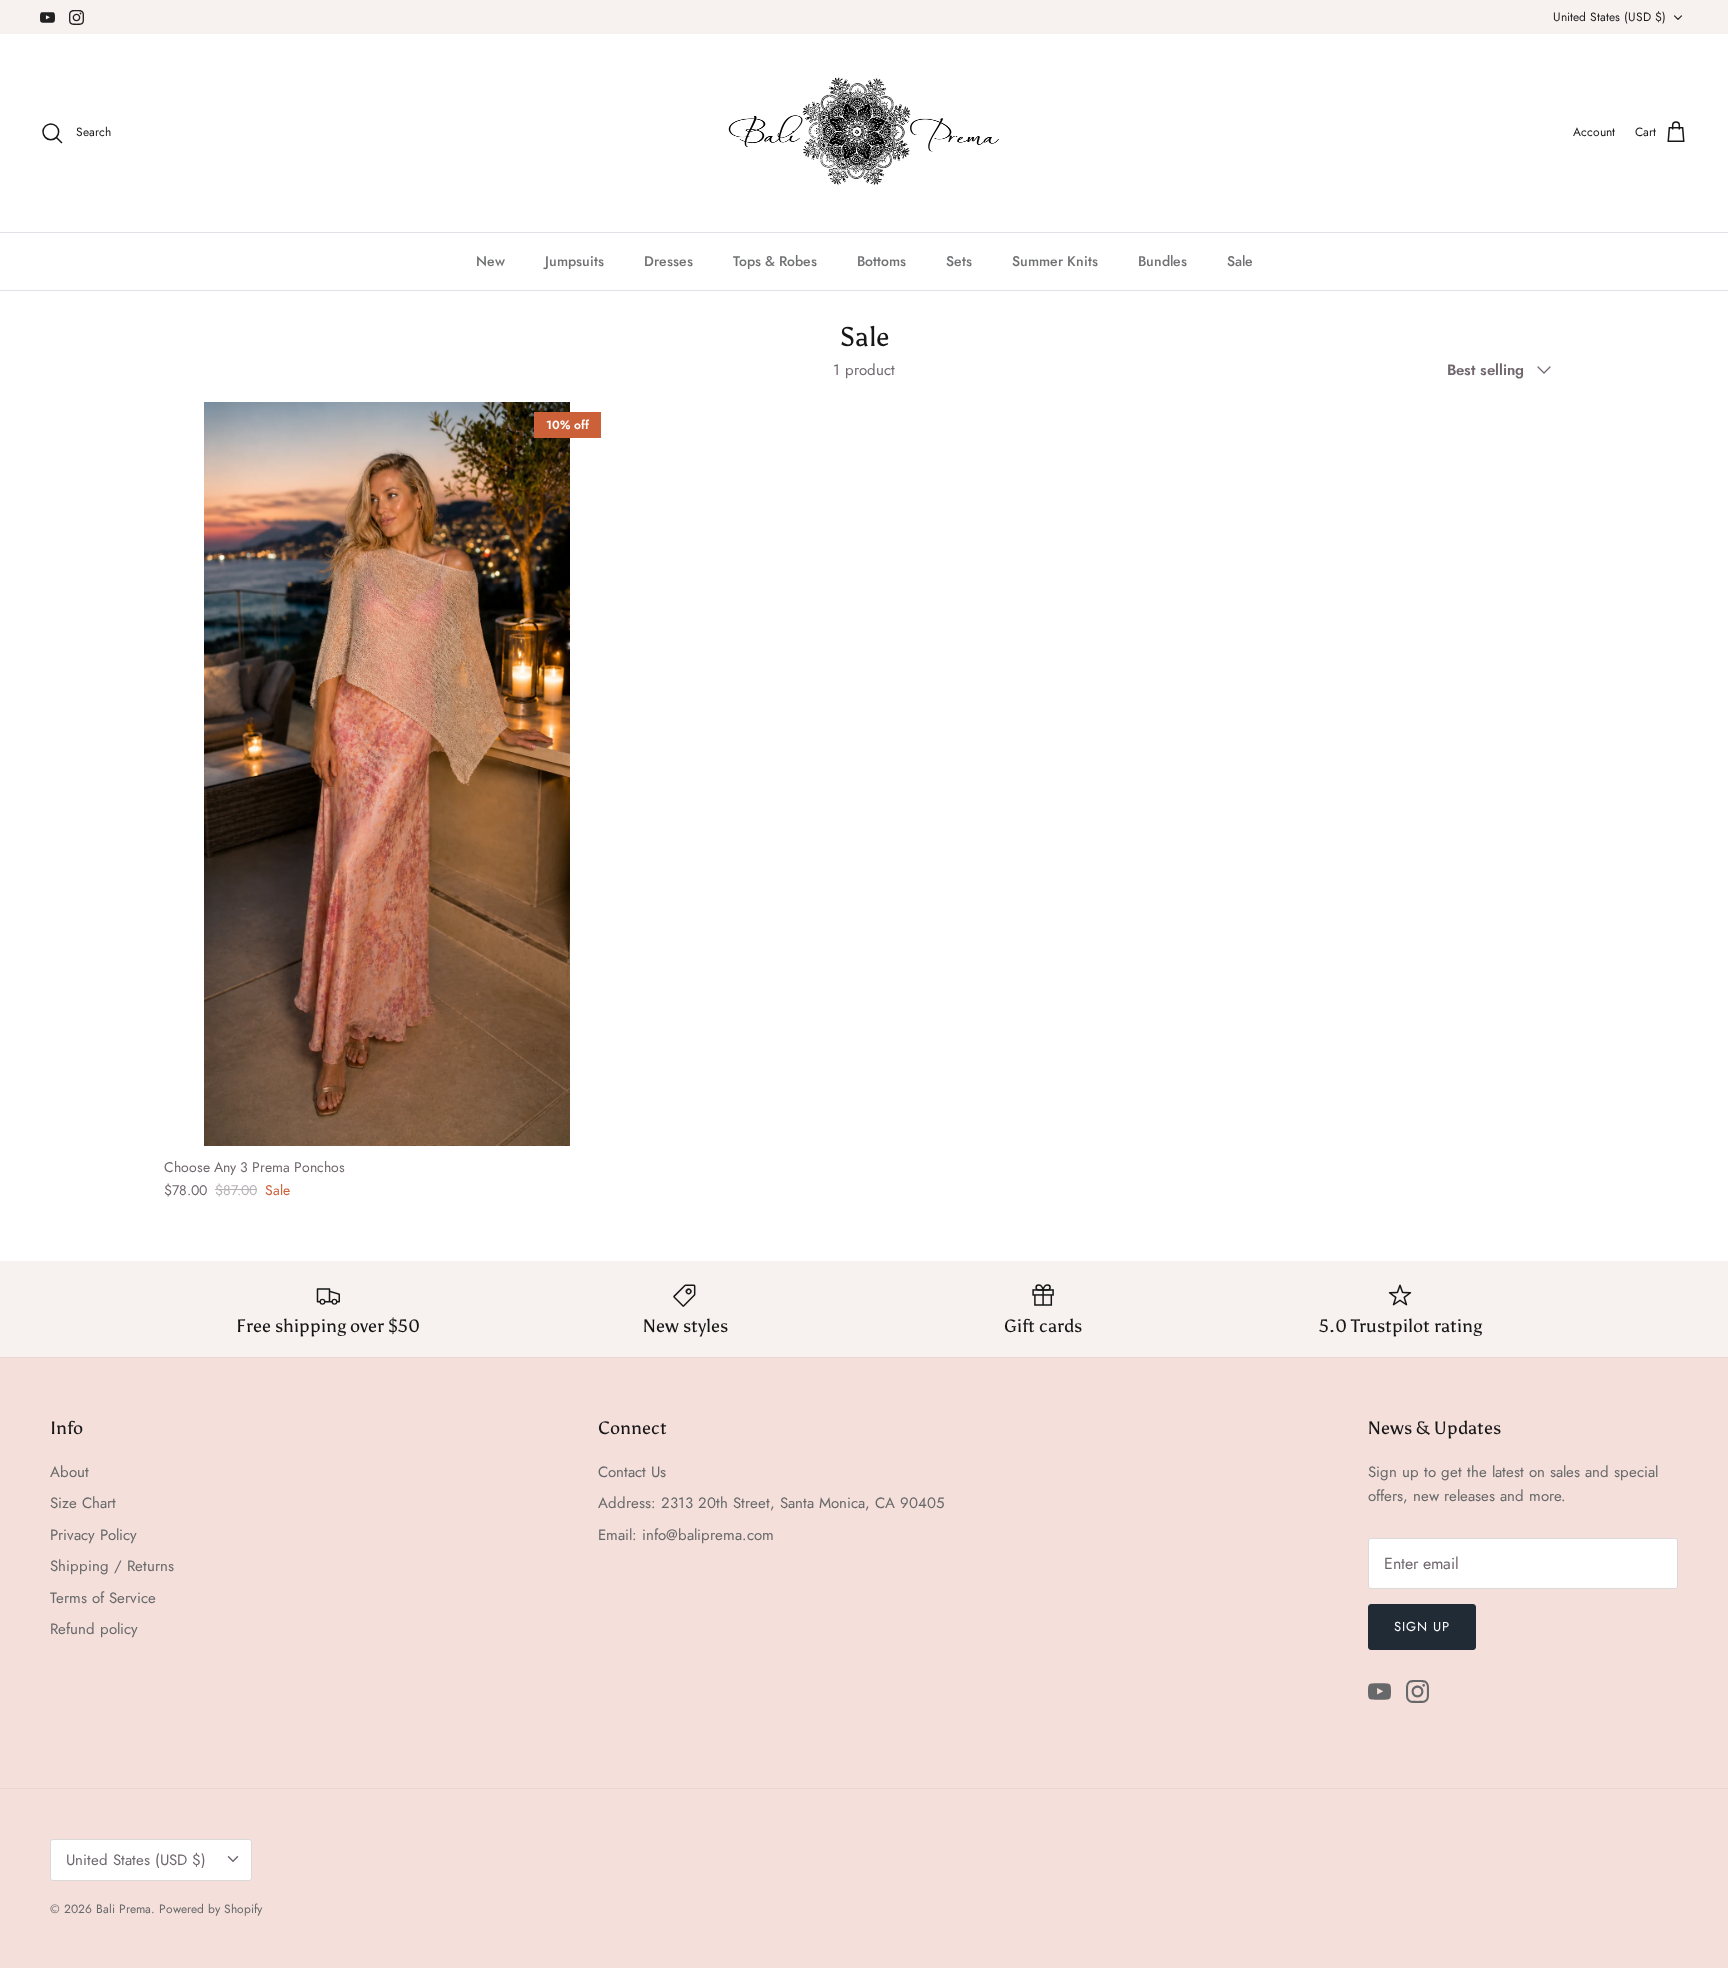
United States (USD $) (1609, 17)
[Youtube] (47, 17)
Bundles (1162, 261)
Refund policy (94, 1629)
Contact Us (632, 1472)
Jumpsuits (574, 261)
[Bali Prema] (864, 133)
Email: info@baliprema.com (686, 1535)
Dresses (668, 261)
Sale (1240, 261)
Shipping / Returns (112, 1566)
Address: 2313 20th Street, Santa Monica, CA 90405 (771, 1503)
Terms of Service (103, 1598)
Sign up (1422, 1626)
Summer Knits (1055, 261)
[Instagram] (76, 17)
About (69, 1472)
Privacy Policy (93, 1535)
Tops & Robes (775, 261)
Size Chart (83, 1503)
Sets (959, 261)
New (490, 261)
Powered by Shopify (210, 1909)
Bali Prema (123, 1909)
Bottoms (881, 261)
